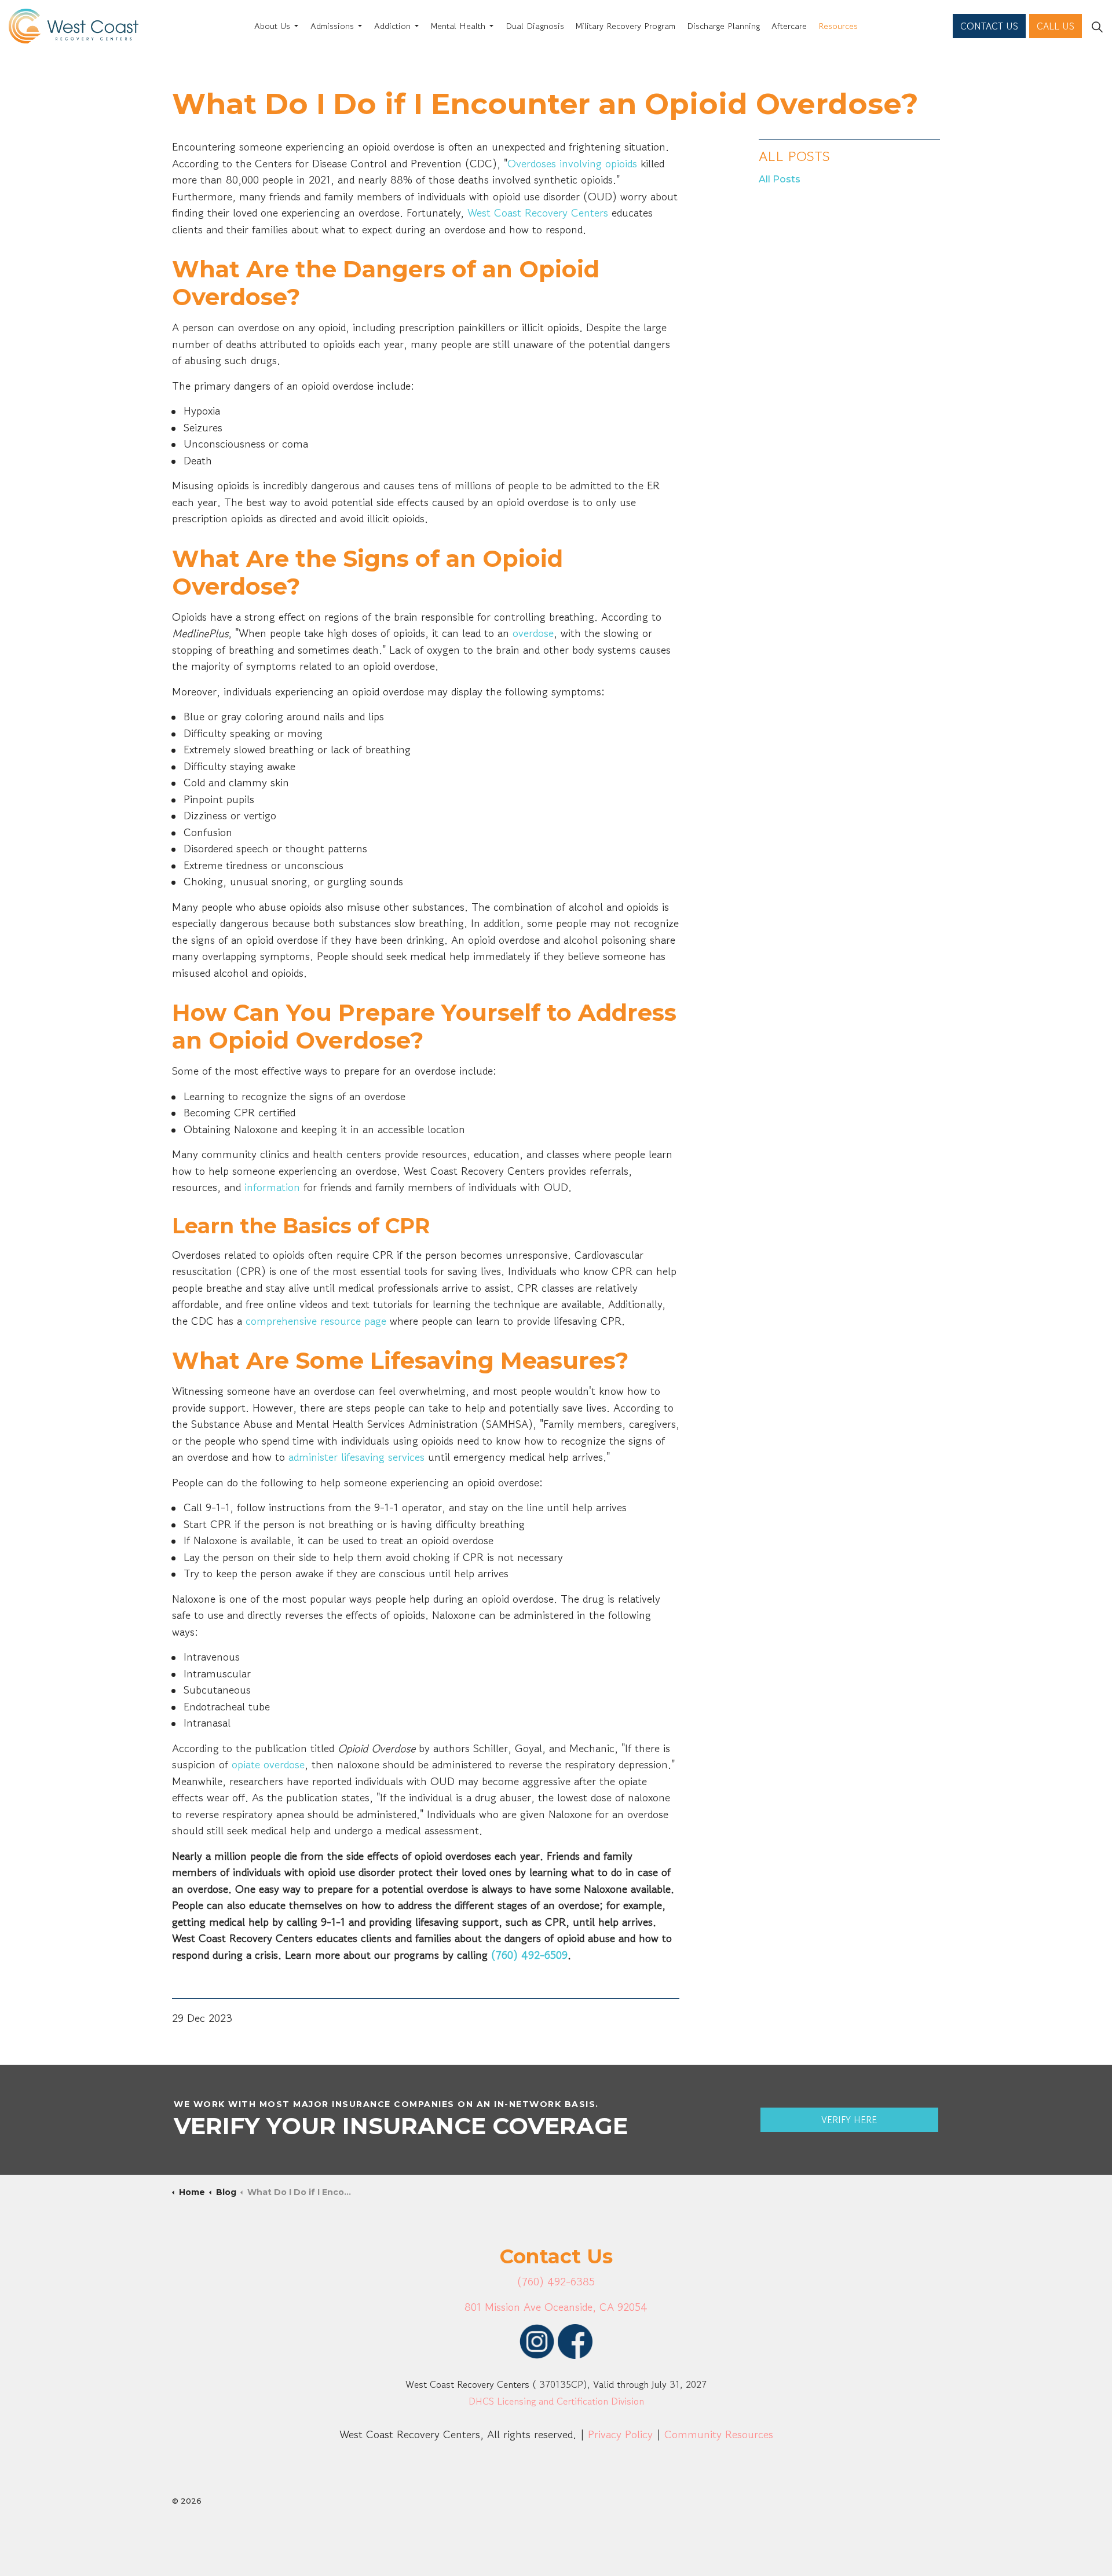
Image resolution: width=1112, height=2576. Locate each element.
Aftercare (789, 26)
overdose (533, 633)
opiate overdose (268, 1765)
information (272, 1187)
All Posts (794, 156)
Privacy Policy (620, 2434)
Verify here (849, 2120)
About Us (272, 26)
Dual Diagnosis (535, 26)
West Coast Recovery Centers (538, 213)
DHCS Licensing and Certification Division (556, 2401)
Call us (1056, 26)
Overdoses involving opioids (572, 164)
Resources (838, 26)
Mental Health (458, 26)
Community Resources (719, 2434)
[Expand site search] (1097, 26)
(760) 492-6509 (529, 1955)
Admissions (332, 26)
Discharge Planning (723, 26)
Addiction (392, 26)
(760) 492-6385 (556, 2282)
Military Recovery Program (625, 26)
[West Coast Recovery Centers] (74, 26)
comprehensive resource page (316, 1321)
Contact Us (989, 26)
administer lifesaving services (356, 1457)
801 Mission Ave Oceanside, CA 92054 (556, 2307)
